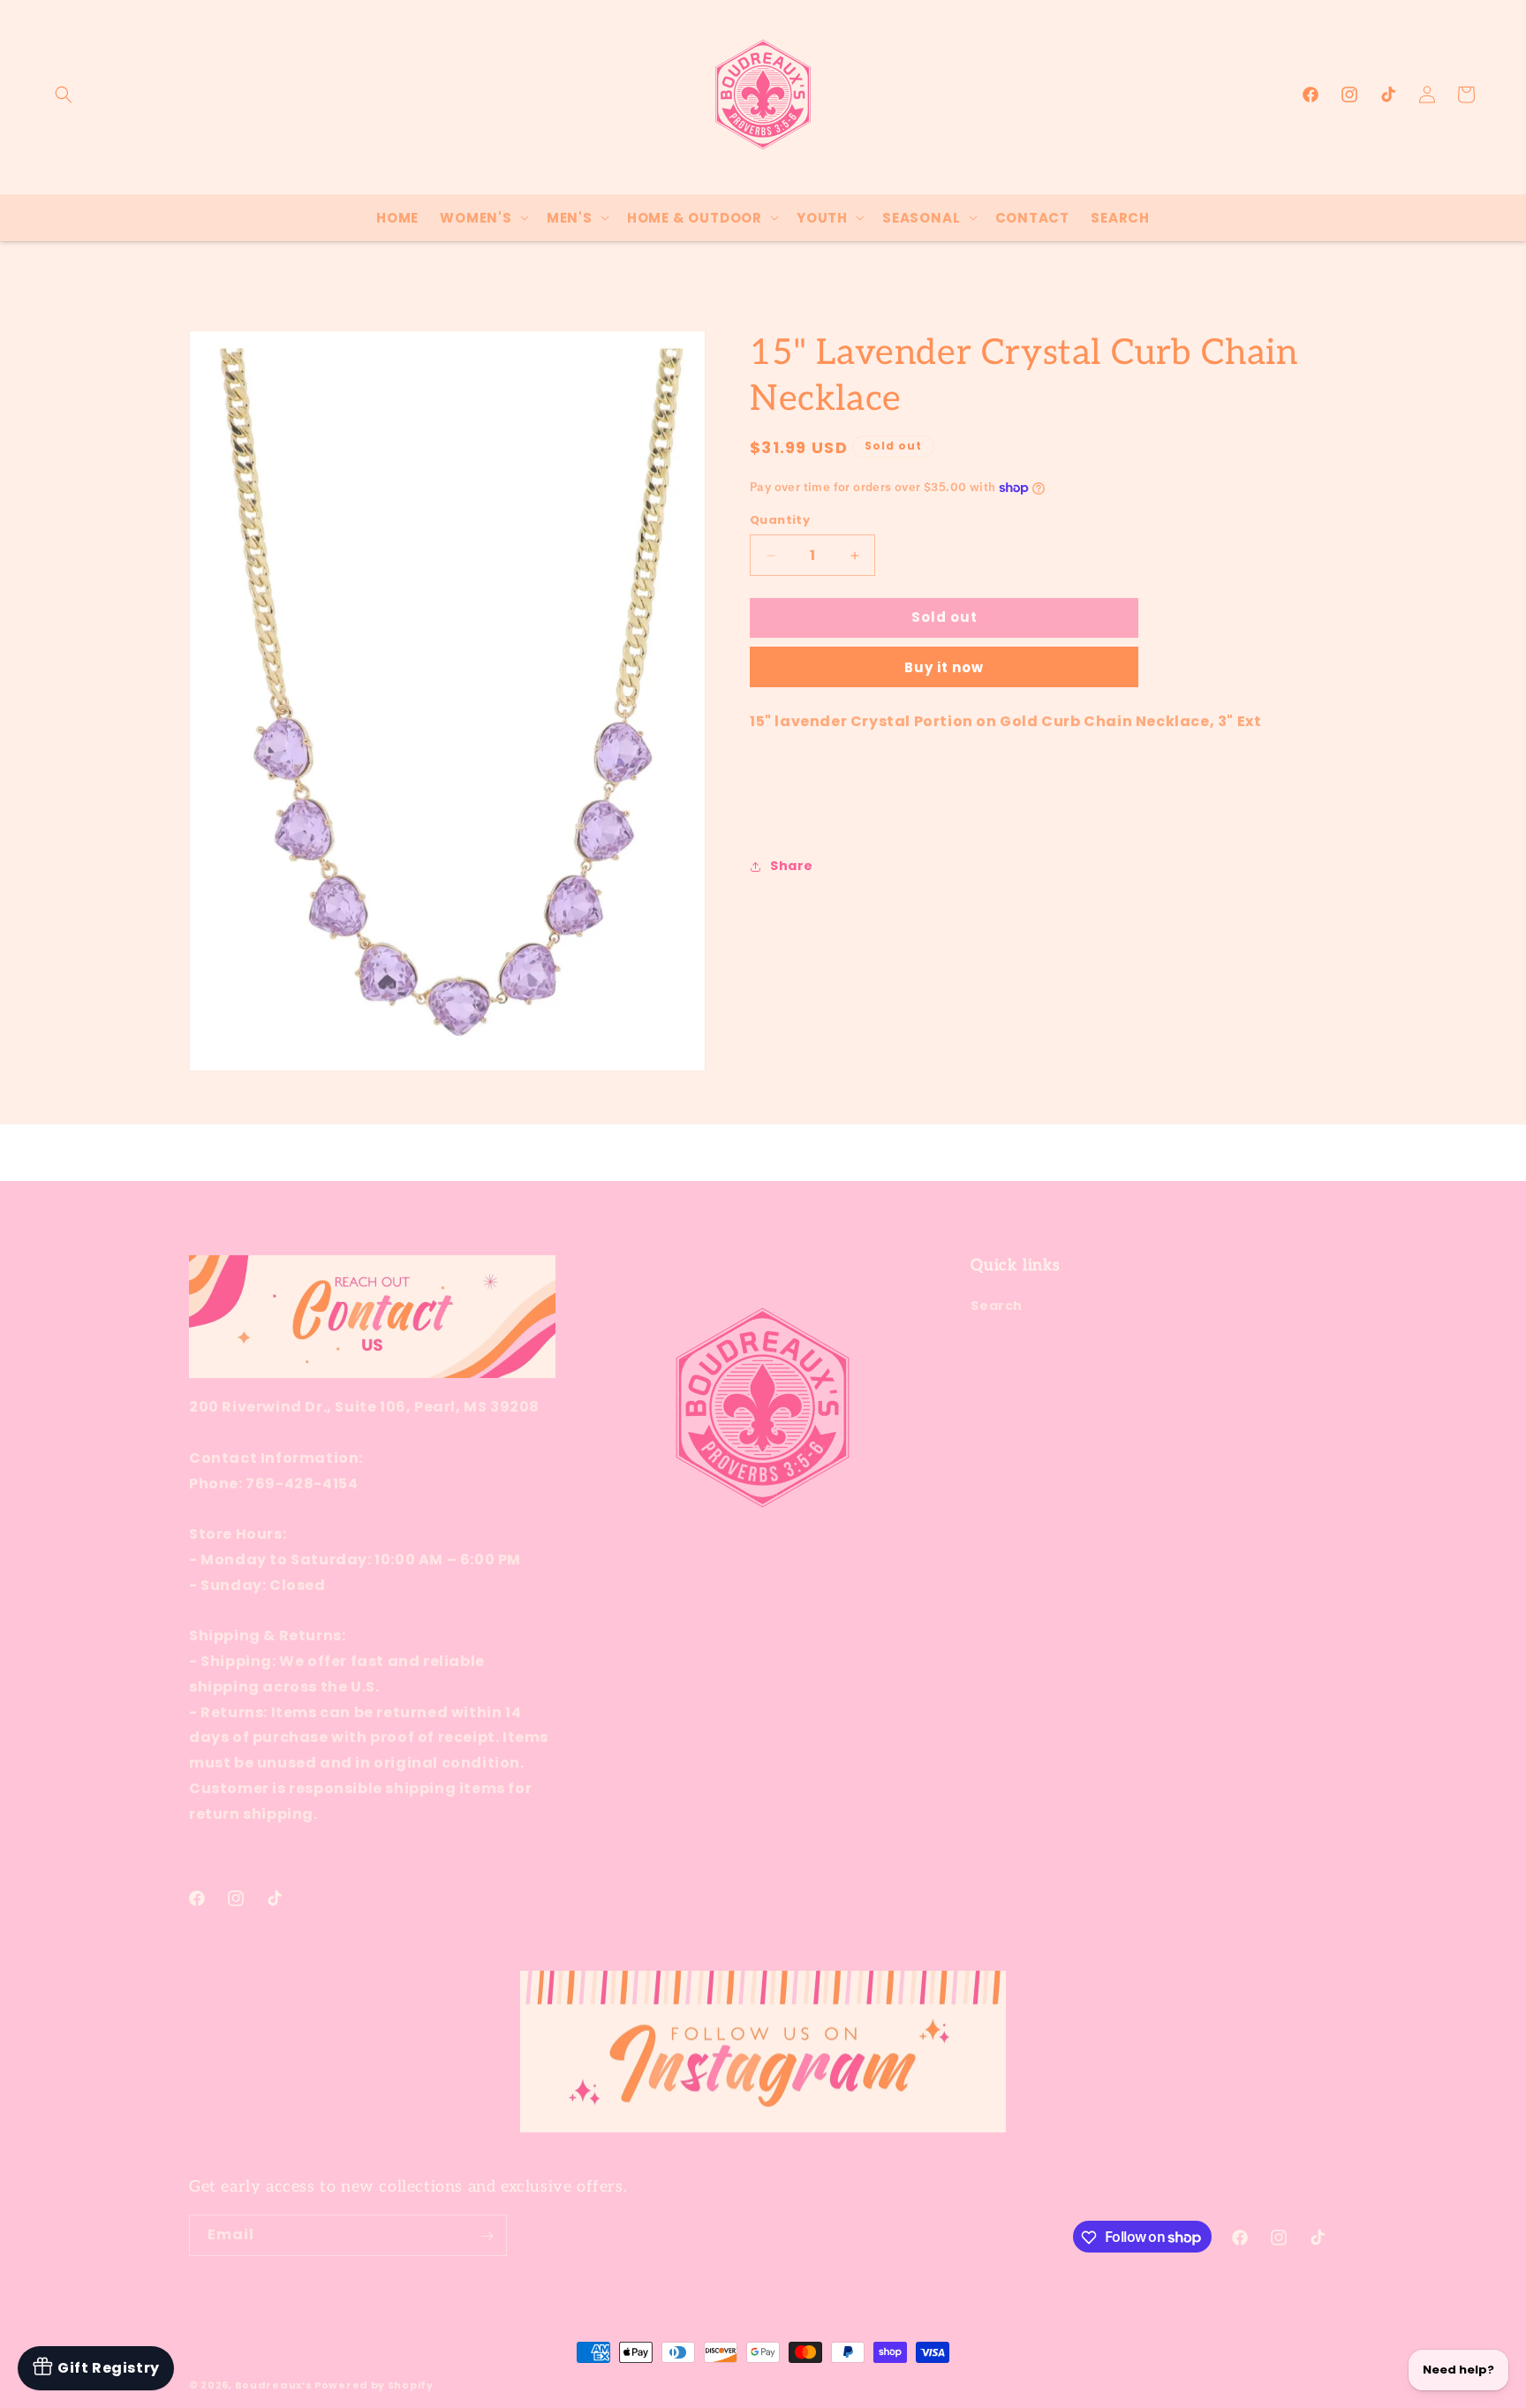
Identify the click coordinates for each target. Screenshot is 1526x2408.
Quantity (780, 521)
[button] (64, 95)
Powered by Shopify (374, 2385)
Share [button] (792, 867)
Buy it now (944, 667)
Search (997, 1306)
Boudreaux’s (275, 2385)
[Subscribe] (487, 2236)
